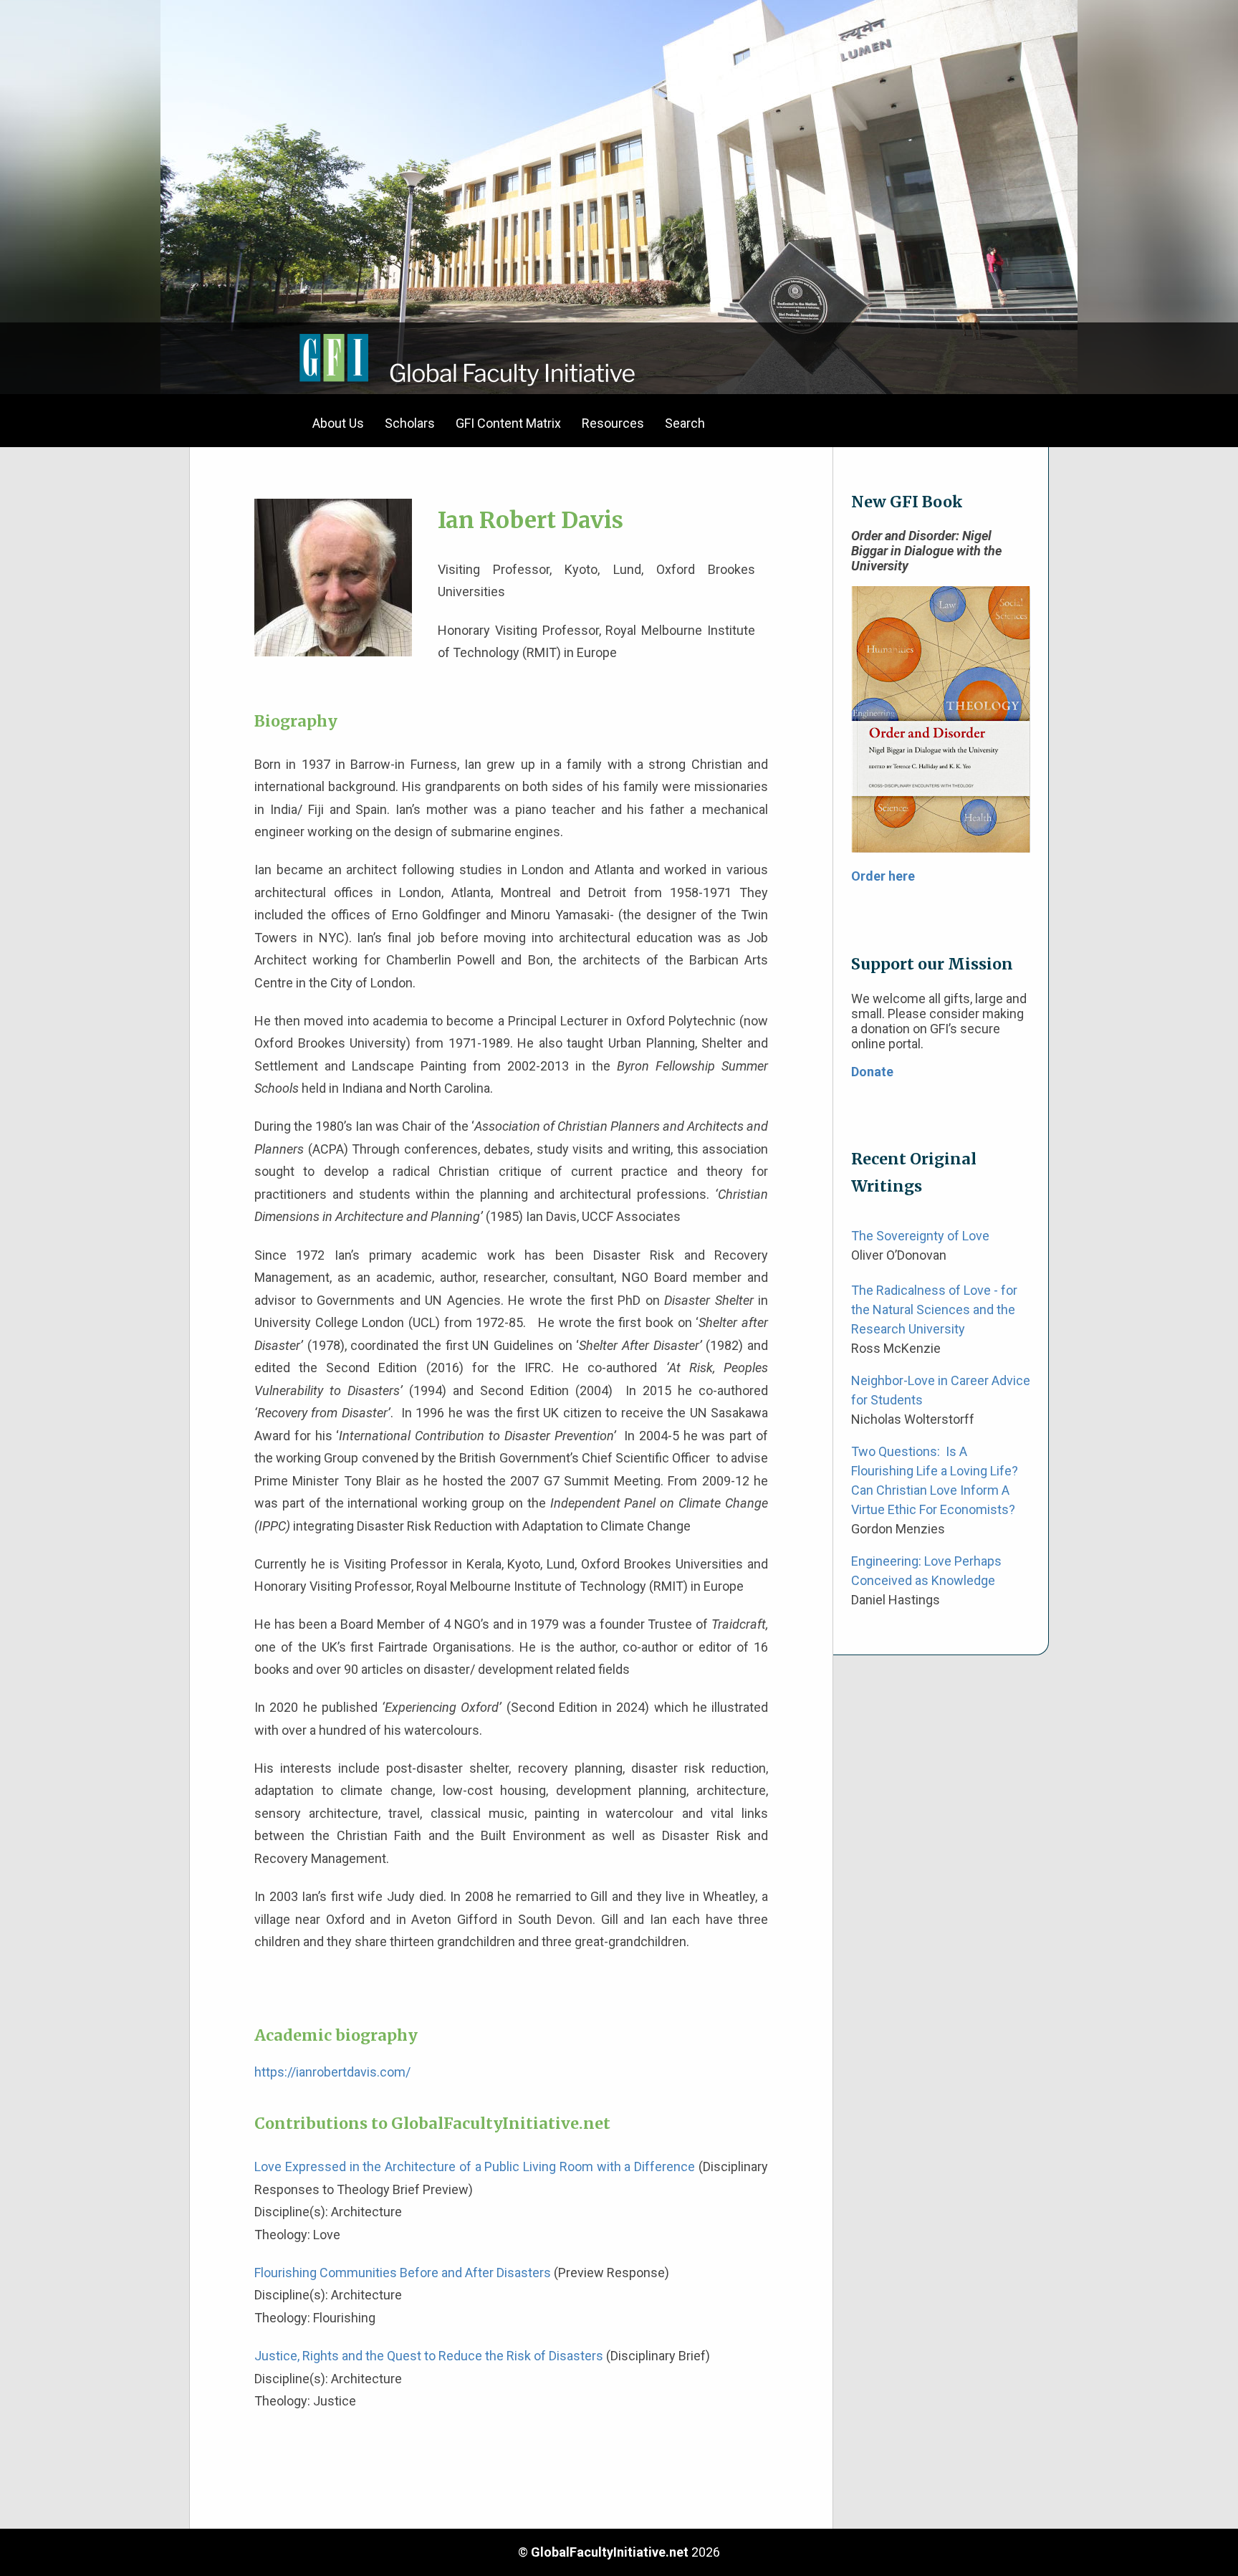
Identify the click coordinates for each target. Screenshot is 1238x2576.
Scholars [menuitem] (410, 423)
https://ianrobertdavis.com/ (332, 2072)
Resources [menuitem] (613, 423)
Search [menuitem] (685, 423)
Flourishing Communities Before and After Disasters (403, 2273)
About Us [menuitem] (338, 423)
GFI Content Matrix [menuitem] (508, 423)
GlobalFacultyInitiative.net (610, 2552)
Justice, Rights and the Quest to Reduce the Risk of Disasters (429, 2356)
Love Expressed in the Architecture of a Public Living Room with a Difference (475, 2166)
